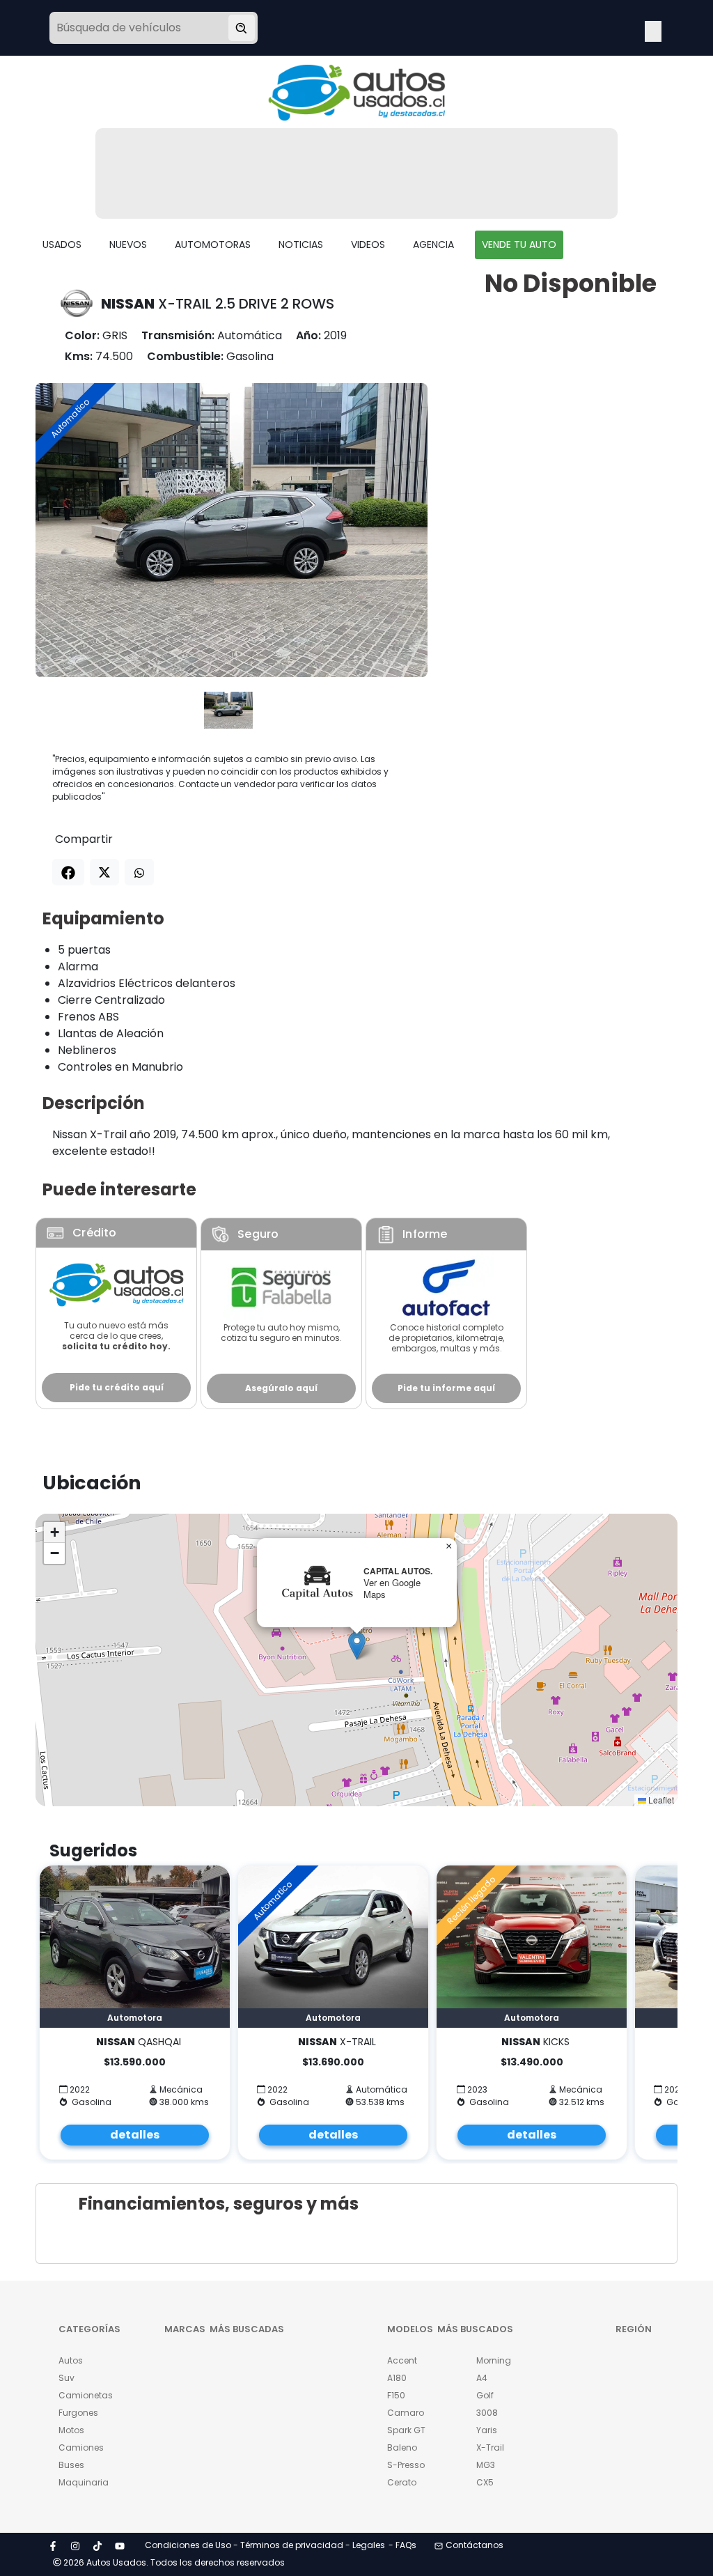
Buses (71, 2465)
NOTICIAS (301, 245)
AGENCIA (433, 245)
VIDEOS (368, 245)
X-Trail (490, 2447)
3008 (487, 2413)
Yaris (487, 2430)
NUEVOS (128, 245)
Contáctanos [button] (475, 2545)
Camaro (406, 2413)
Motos (71, 2430)
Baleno (402, 2447)
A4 (482, 2378)
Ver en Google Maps (392, 1588)
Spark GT (406, 2430)
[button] (357, 1646)
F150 (396, 2395)
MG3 (486, 2465)
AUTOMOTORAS (213, 245)
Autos (71, 2360)
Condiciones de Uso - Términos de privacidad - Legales (265, 2545)
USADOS (62, 245)
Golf (485, 2395)
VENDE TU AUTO (519, 245)
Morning (494, 2360)
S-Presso (406, 2465)
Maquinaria (82, 2482)
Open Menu (653, 29)
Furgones (78, 2413)
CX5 (485, 2482)
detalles (135, 2135)
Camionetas (82, 2395)
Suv (66, 2378)
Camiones (81, 2447)
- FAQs (402, 2545)
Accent (402, 2360)
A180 (397, 2378)
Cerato (402, 2482)
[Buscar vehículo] (242, 28)
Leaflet (660, 1800)
